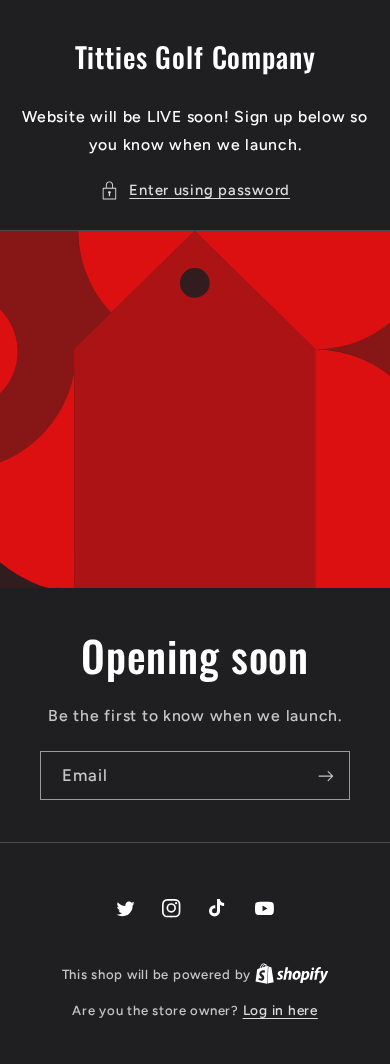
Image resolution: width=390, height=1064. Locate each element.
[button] (195, 191)
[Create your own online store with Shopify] (292, 974)
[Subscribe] (326, 775)
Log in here (280, 1010)
